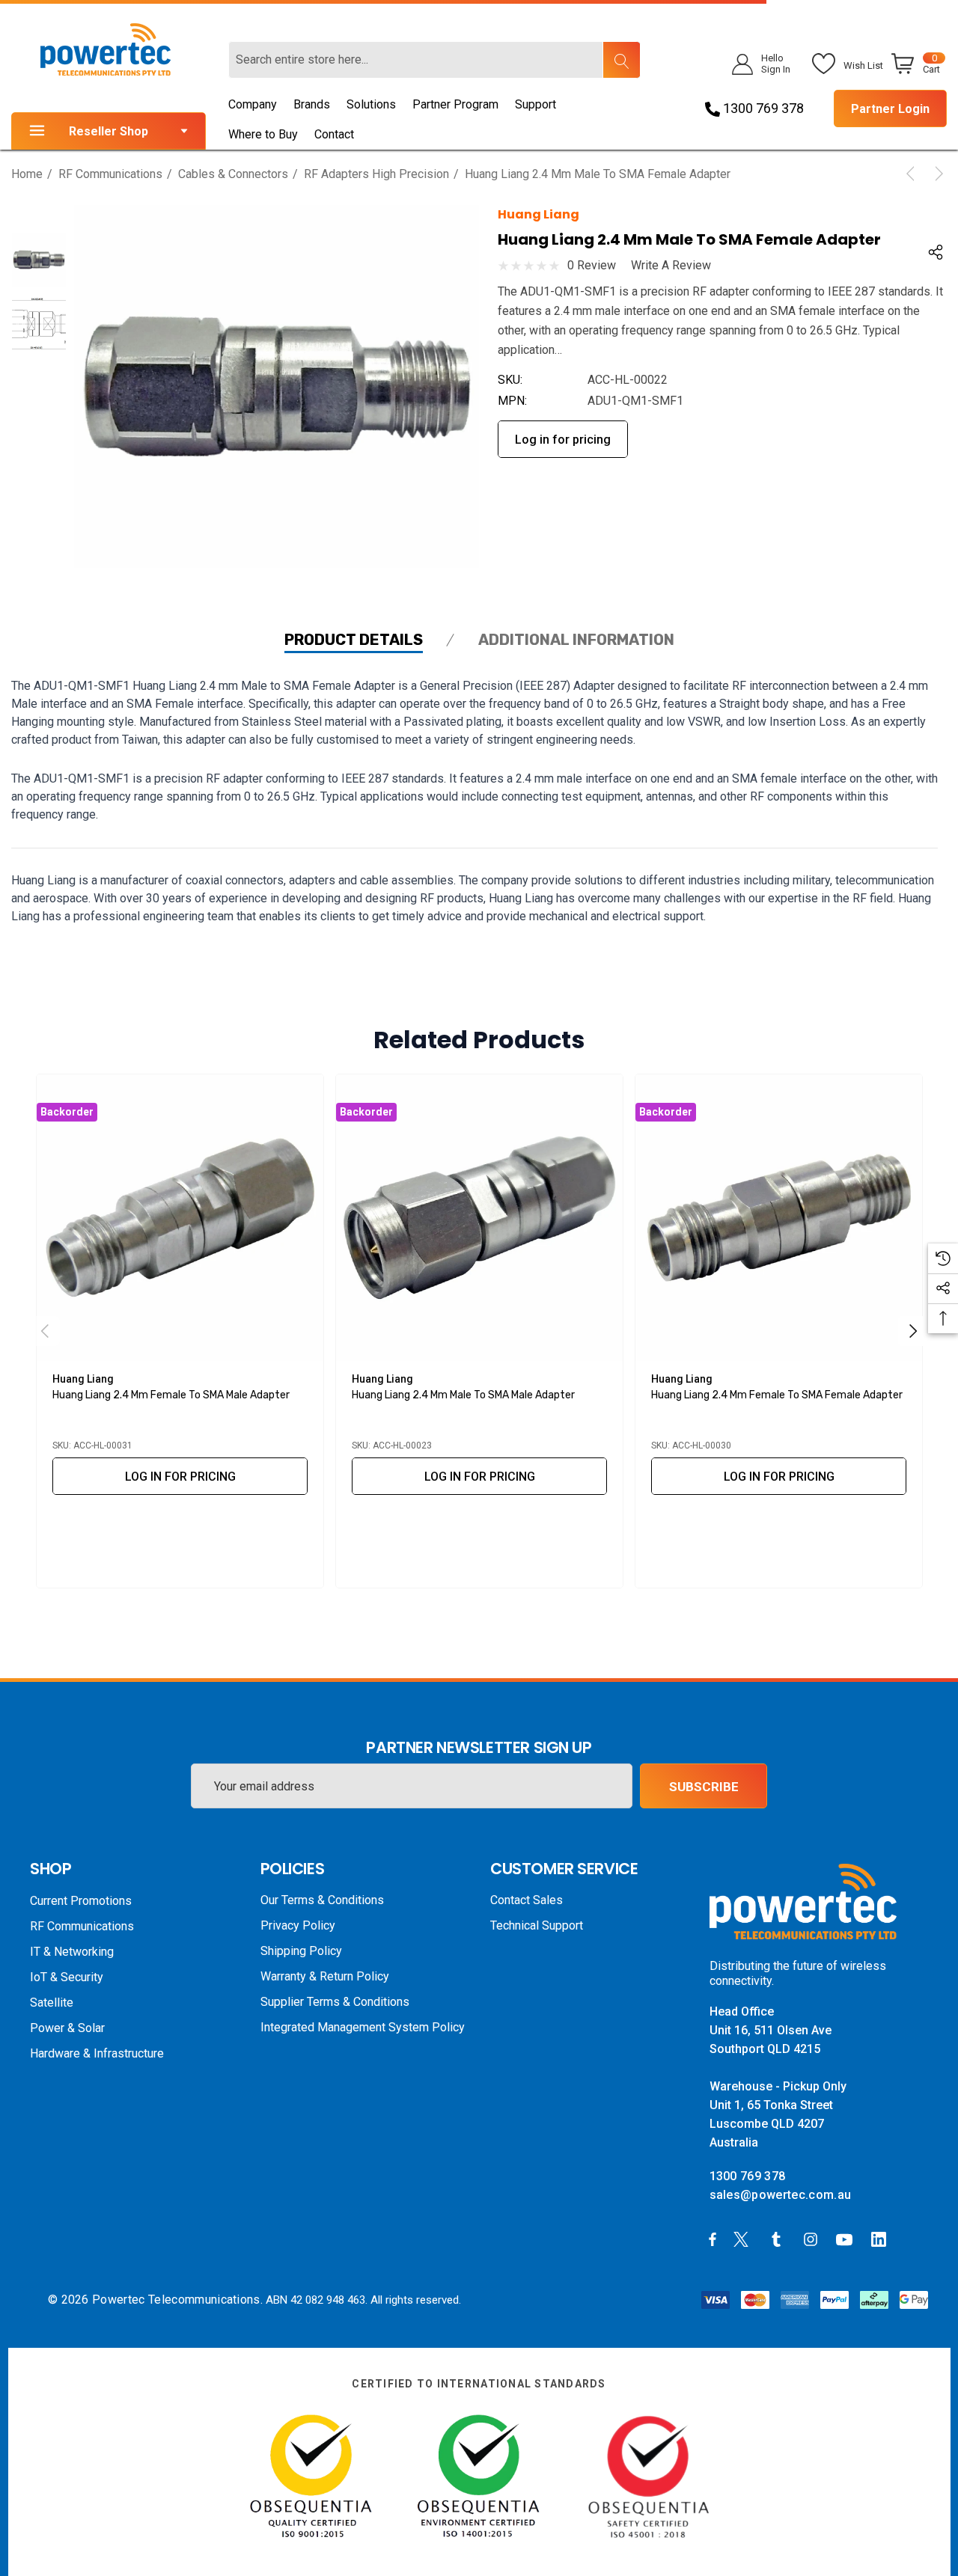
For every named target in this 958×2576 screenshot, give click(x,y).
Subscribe (704, 1787)
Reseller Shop (109, 131)
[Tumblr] (779, 2239)
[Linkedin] (882, 2239)
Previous (45, 1331)
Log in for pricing (563, 440)
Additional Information (576, 640)
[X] (744, 2239)
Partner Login (890, 109)
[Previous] (913, 174)
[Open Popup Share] (936, 252)
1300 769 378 (762, 108)
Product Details (354, 640)
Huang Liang (539, 214)
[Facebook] (713, 2239)
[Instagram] (813, 2239)
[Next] (936, 174)
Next (913, 1331)
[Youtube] (846, 2239)
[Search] (621, 60)
